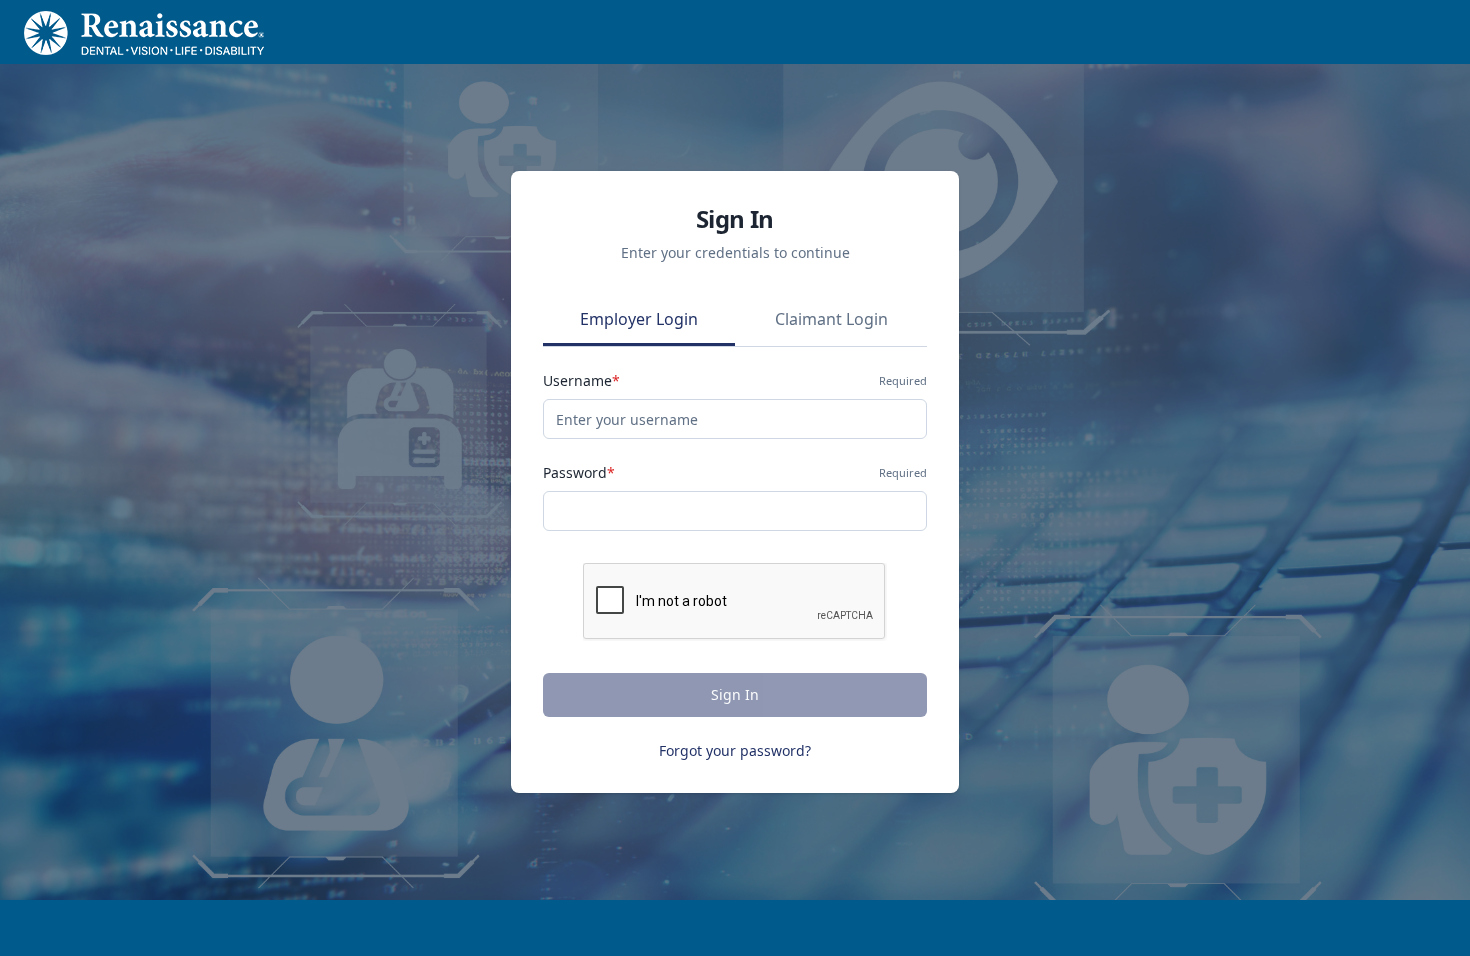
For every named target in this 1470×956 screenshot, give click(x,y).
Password (579, 472)
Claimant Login (831, 319)
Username (581, 380)
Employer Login (639, 319)
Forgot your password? (735, 750)
